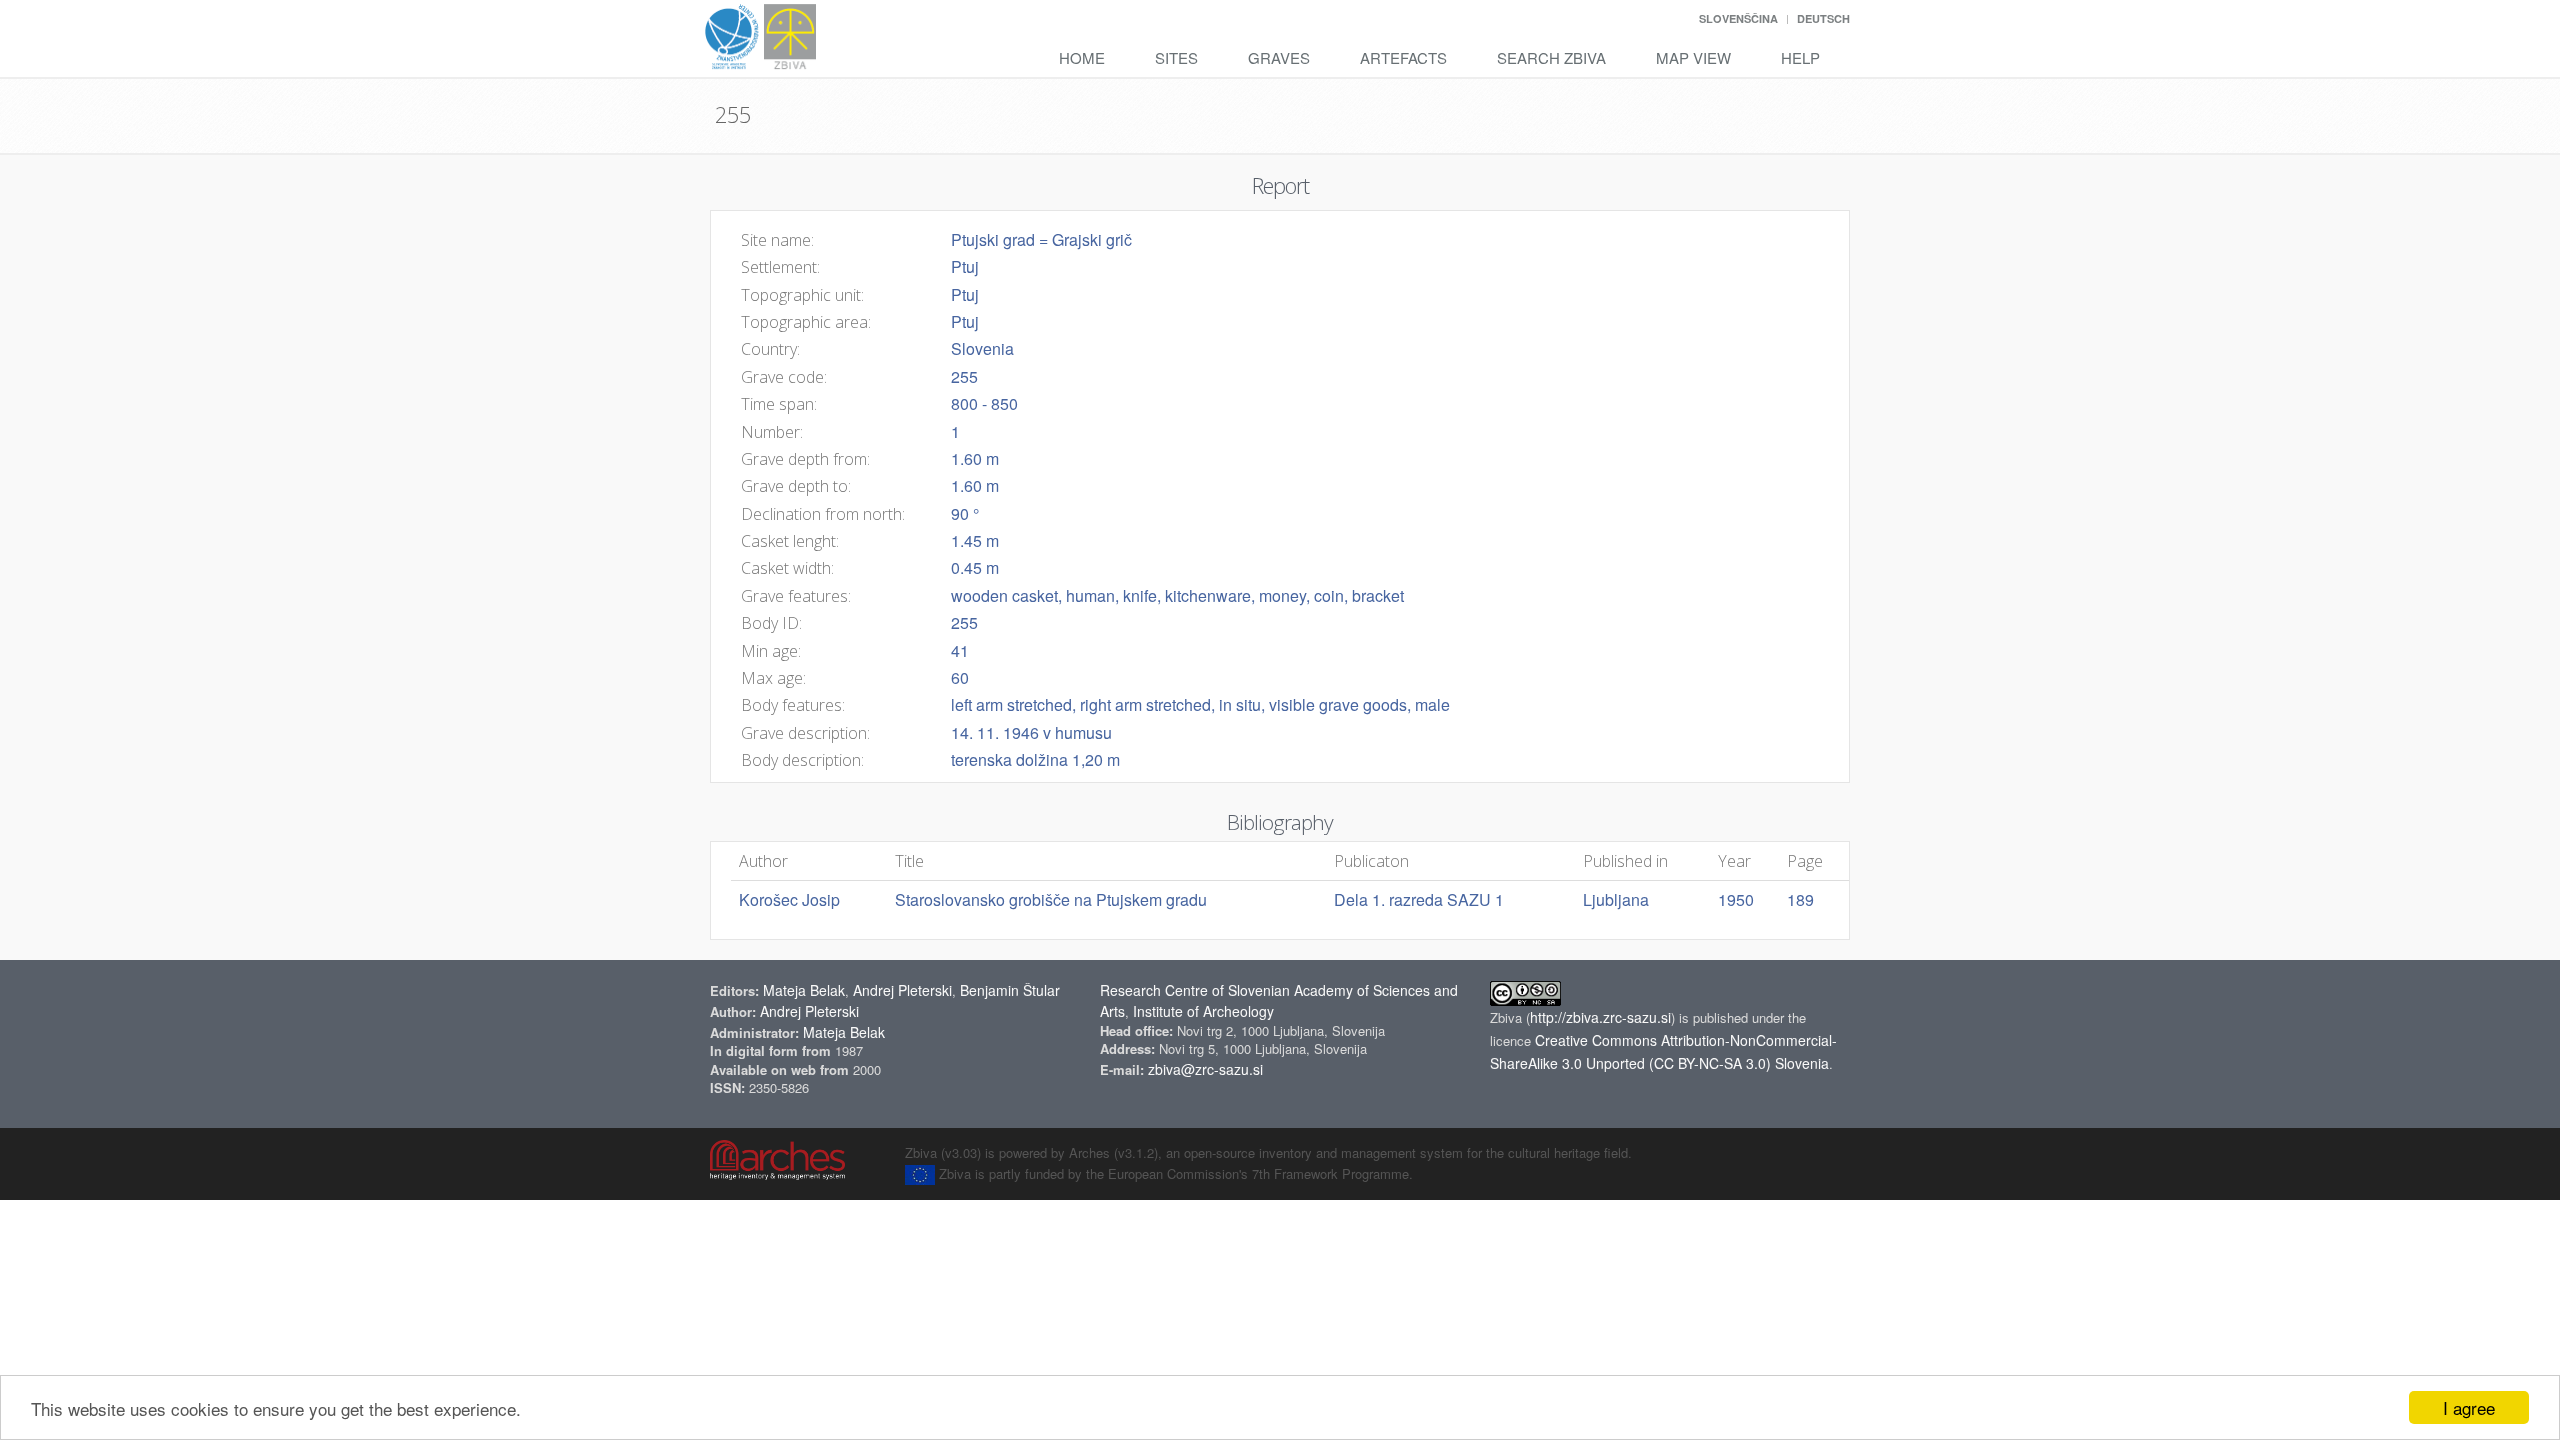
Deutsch (1823, 18)
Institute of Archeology (1203, 1011)
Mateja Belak (804, 990)
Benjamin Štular (1010, 990)
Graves (1279, 57)
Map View (1693, 57)
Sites (1176, 57)
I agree (2469, 1407)
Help (1800, 57)
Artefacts (1403, 57)
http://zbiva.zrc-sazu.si (1600, 1017)
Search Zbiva (1551, 57)
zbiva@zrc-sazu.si (1205, 1069)
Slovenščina (1738, 18)
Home (1082, 57)
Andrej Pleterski (902, 990)
